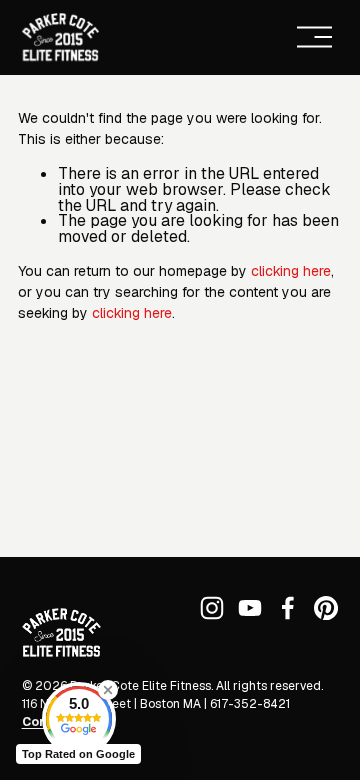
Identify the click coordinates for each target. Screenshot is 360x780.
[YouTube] (250, 608)
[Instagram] (212, 608)
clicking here (291, 271)
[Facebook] (288, 608)
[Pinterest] (326, 608)
